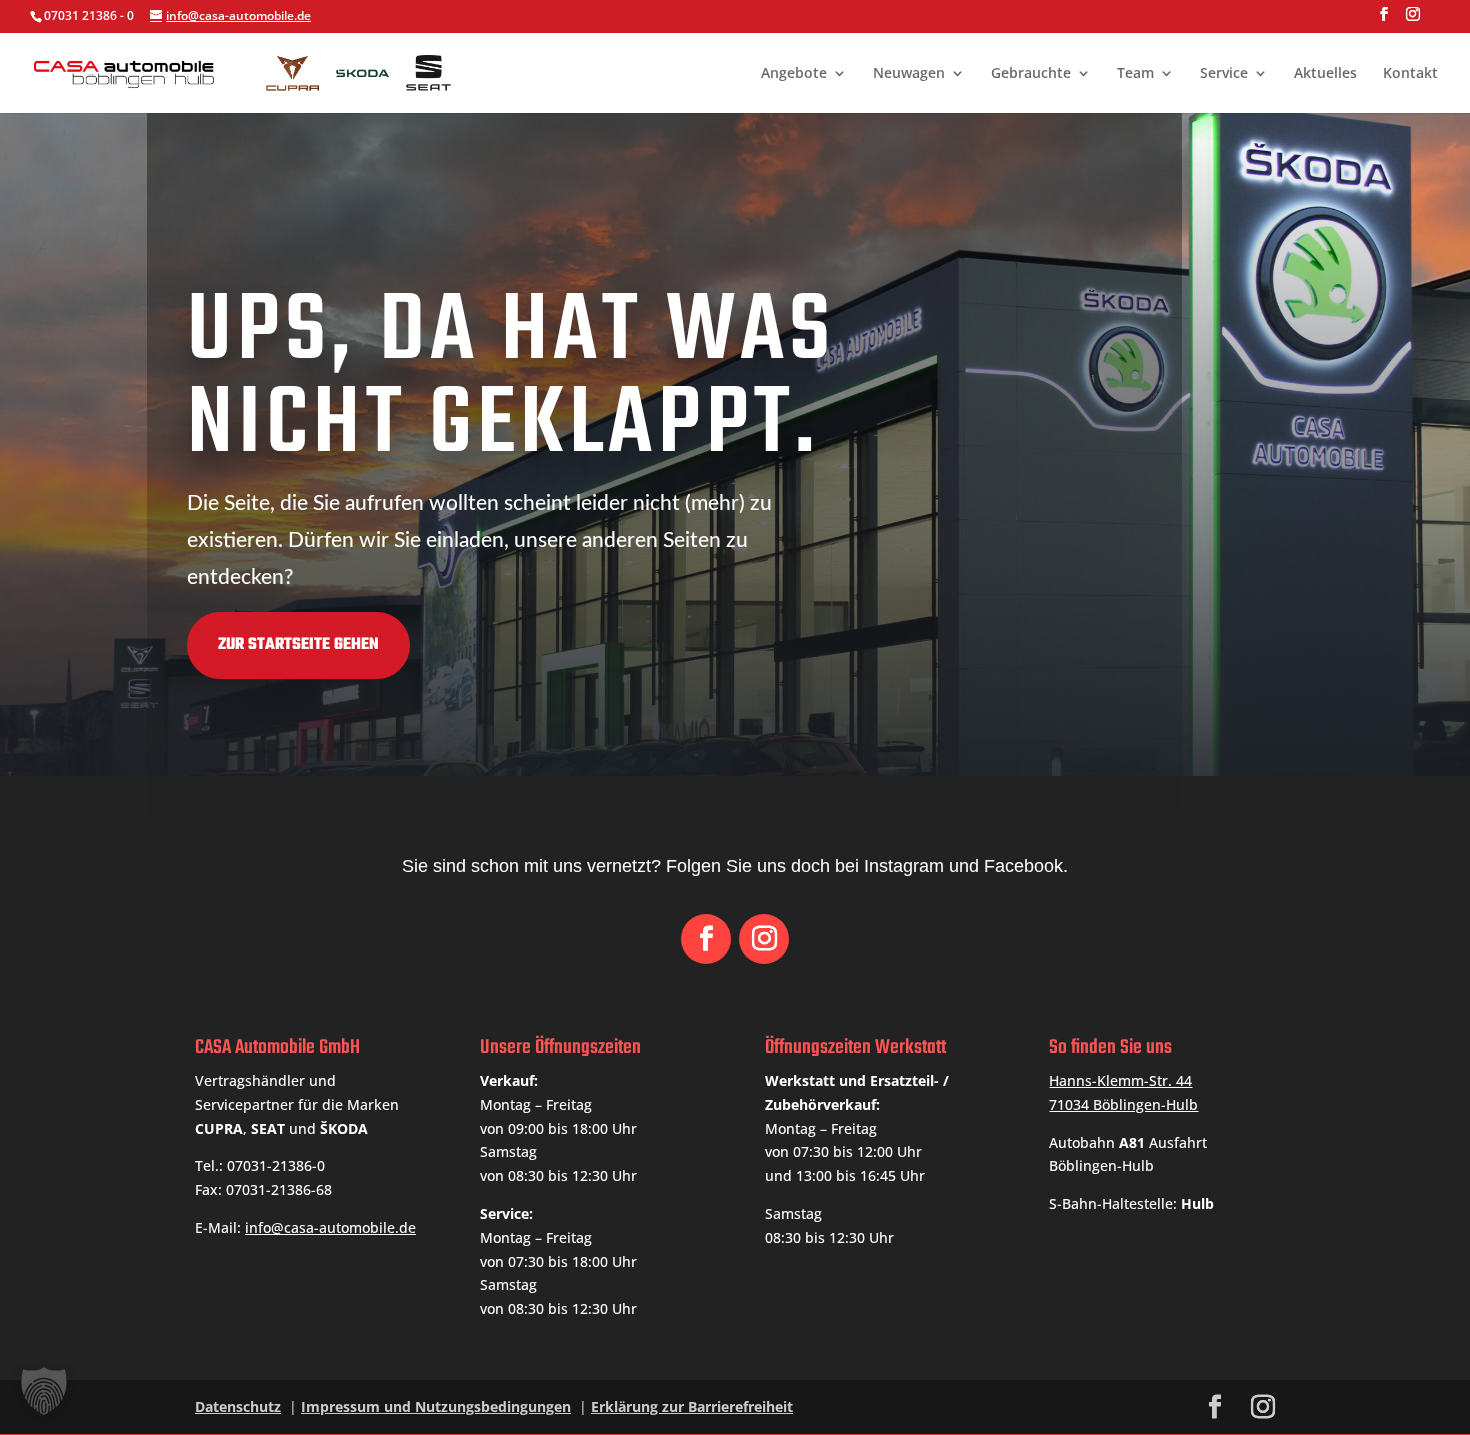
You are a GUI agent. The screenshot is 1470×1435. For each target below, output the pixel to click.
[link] (251, 70)
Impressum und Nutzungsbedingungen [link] (436, 1406)
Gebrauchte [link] (1031, 74)
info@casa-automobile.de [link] (330, 1227)
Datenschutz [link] (238, 1406)
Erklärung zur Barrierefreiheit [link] (692, 1406)
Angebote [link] (794, 74)
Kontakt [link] (1410, 74)
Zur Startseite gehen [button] (298, 645)
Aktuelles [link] (1325, 74)
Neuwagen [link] (909, 74)
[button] (1384, 20)
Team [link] (1135, 74)
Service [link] (1224, 74)
